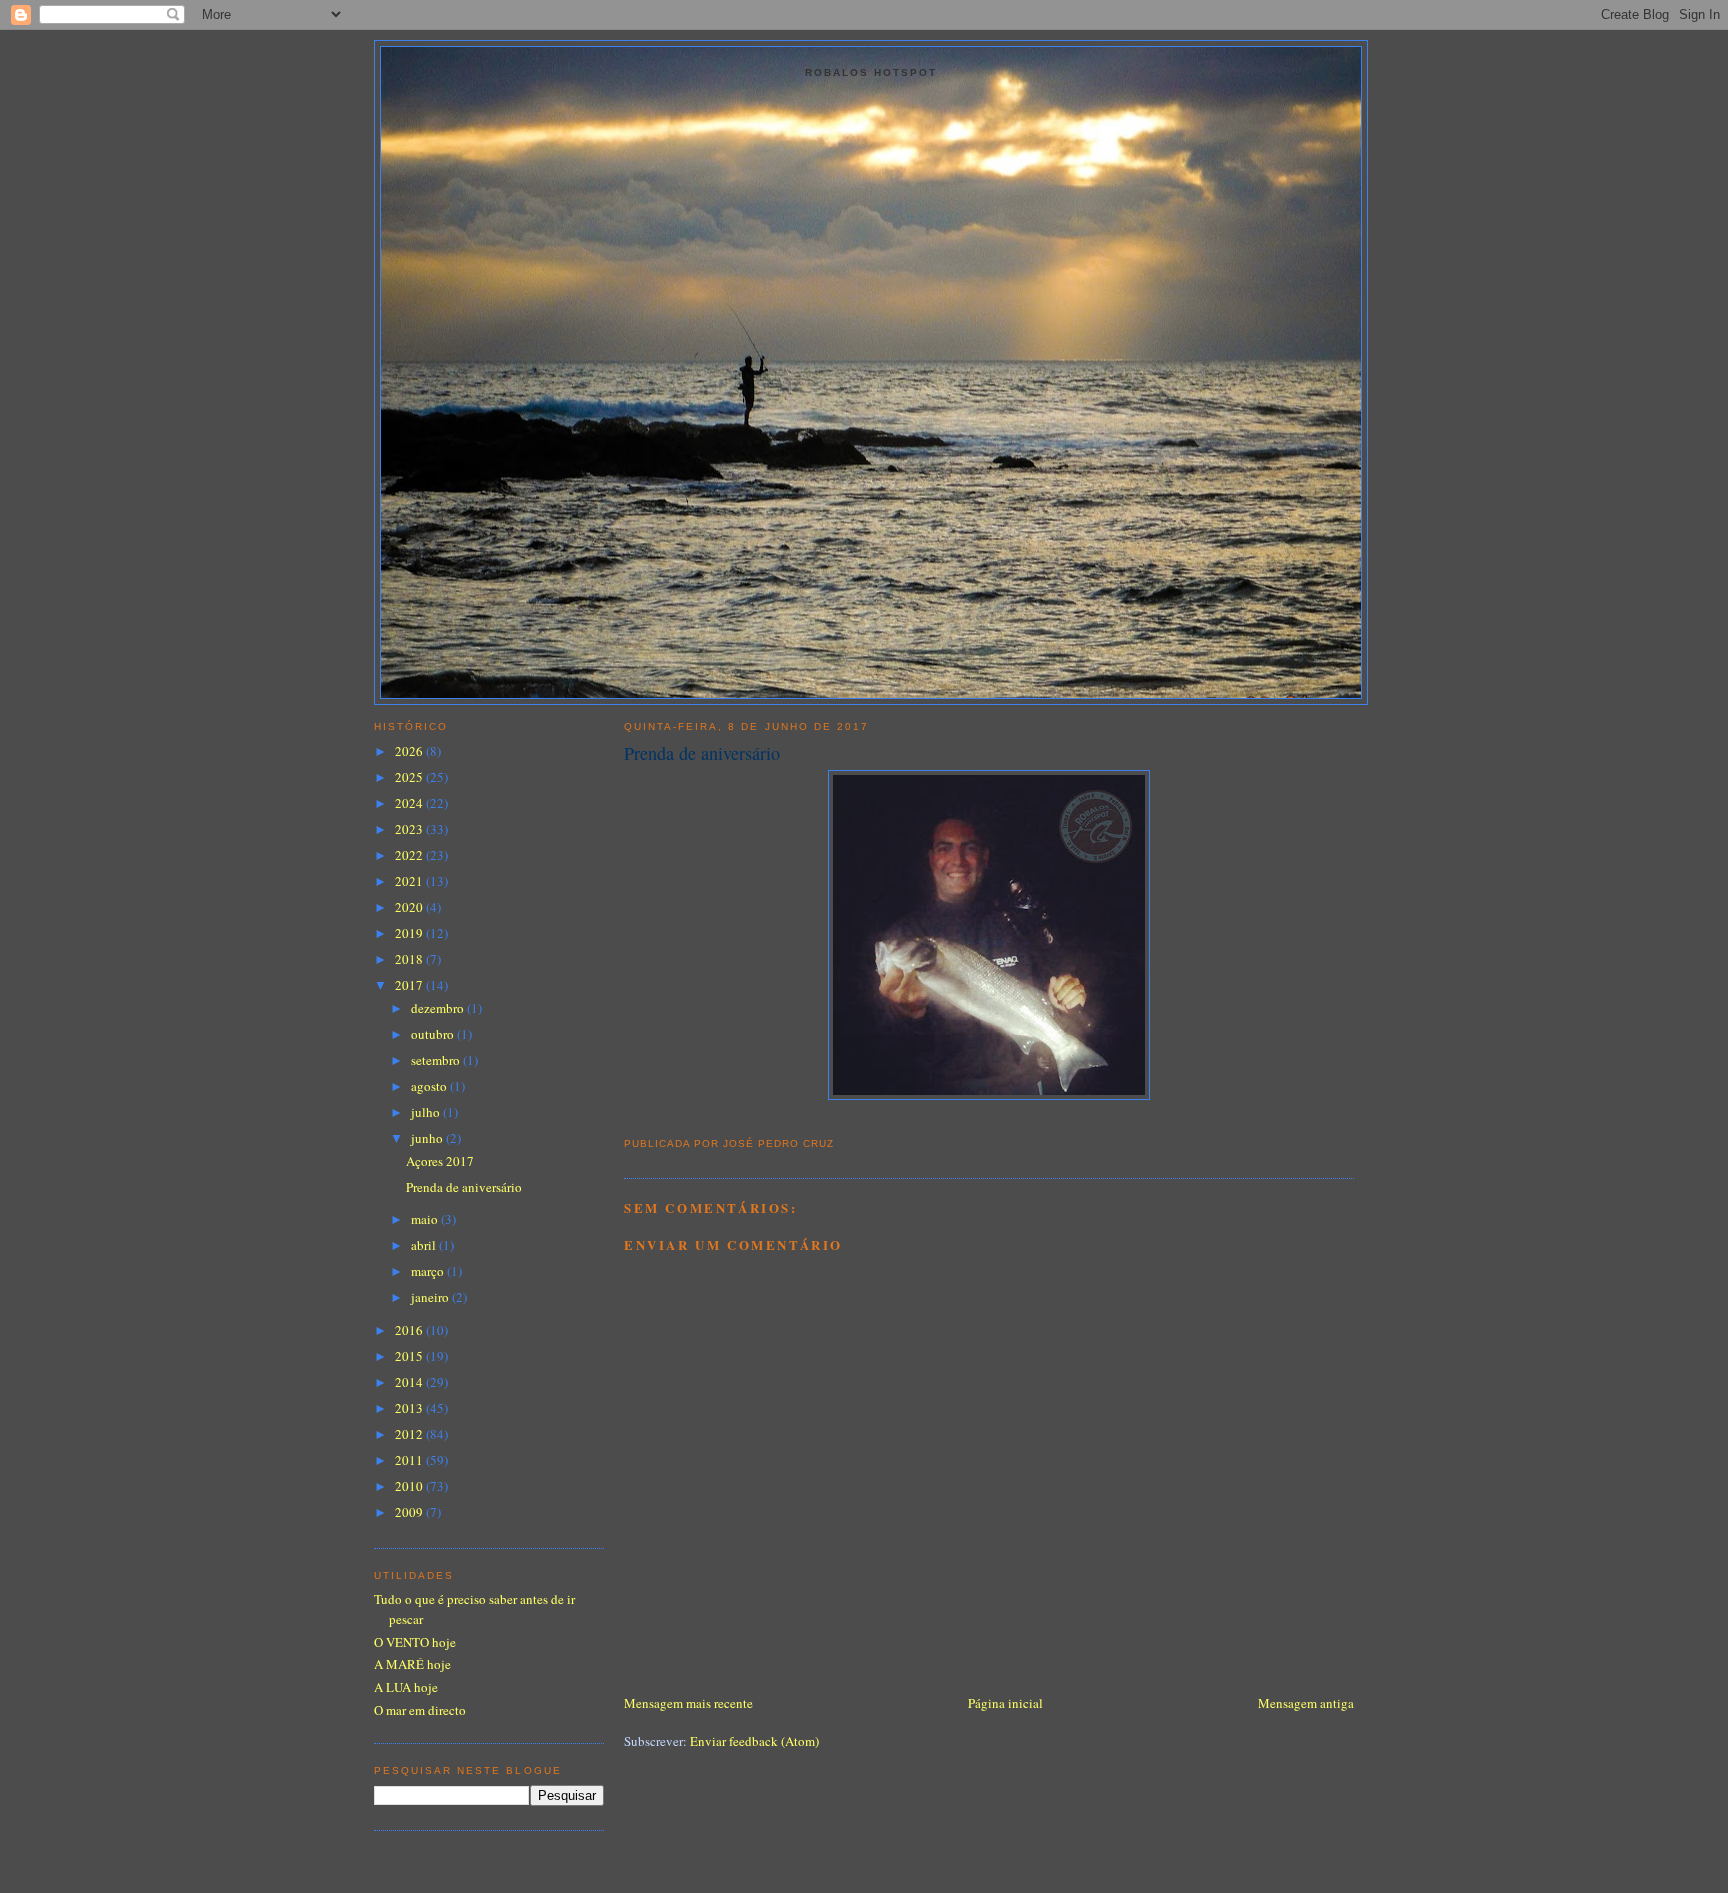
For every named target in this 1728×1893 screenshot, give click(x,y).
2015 (410, 1356)
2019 (410, 933)
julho (427, 1112)
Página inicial (1005, 1703)
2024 (410, 803)
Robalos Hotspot (870, 72)
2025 (410, 777)
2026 (410, 751)
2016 (410, 1330)
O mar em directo (420, 1710)
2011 (410, 1460)
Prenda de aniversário (702, 753)
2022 (410, 855)
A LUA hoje (406, 1687)
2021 (410, 881)
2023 (410, 829)
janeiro (431, 1297)
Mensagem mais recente (688, 1703)
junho (428, 1138)
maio (426, 1219)
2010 (410, 1486)
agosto (430, 1086)
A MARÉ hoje (412, 1664)
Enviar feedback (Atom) (754, 1741)
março (429, 1271)
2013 (410, 1408)
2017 (410, 985)
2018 (410, 959)
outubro (434, 1034)
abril (425, 1245)
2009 (410, 1512)
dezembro (439, 1008)
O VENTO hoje (415, 1642)
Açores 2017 (440, 1161)
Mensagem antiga (1306, 1703)
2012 (410, 1434)
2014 (410, 1382)
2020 (410, 907)
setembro (437, 1060)
